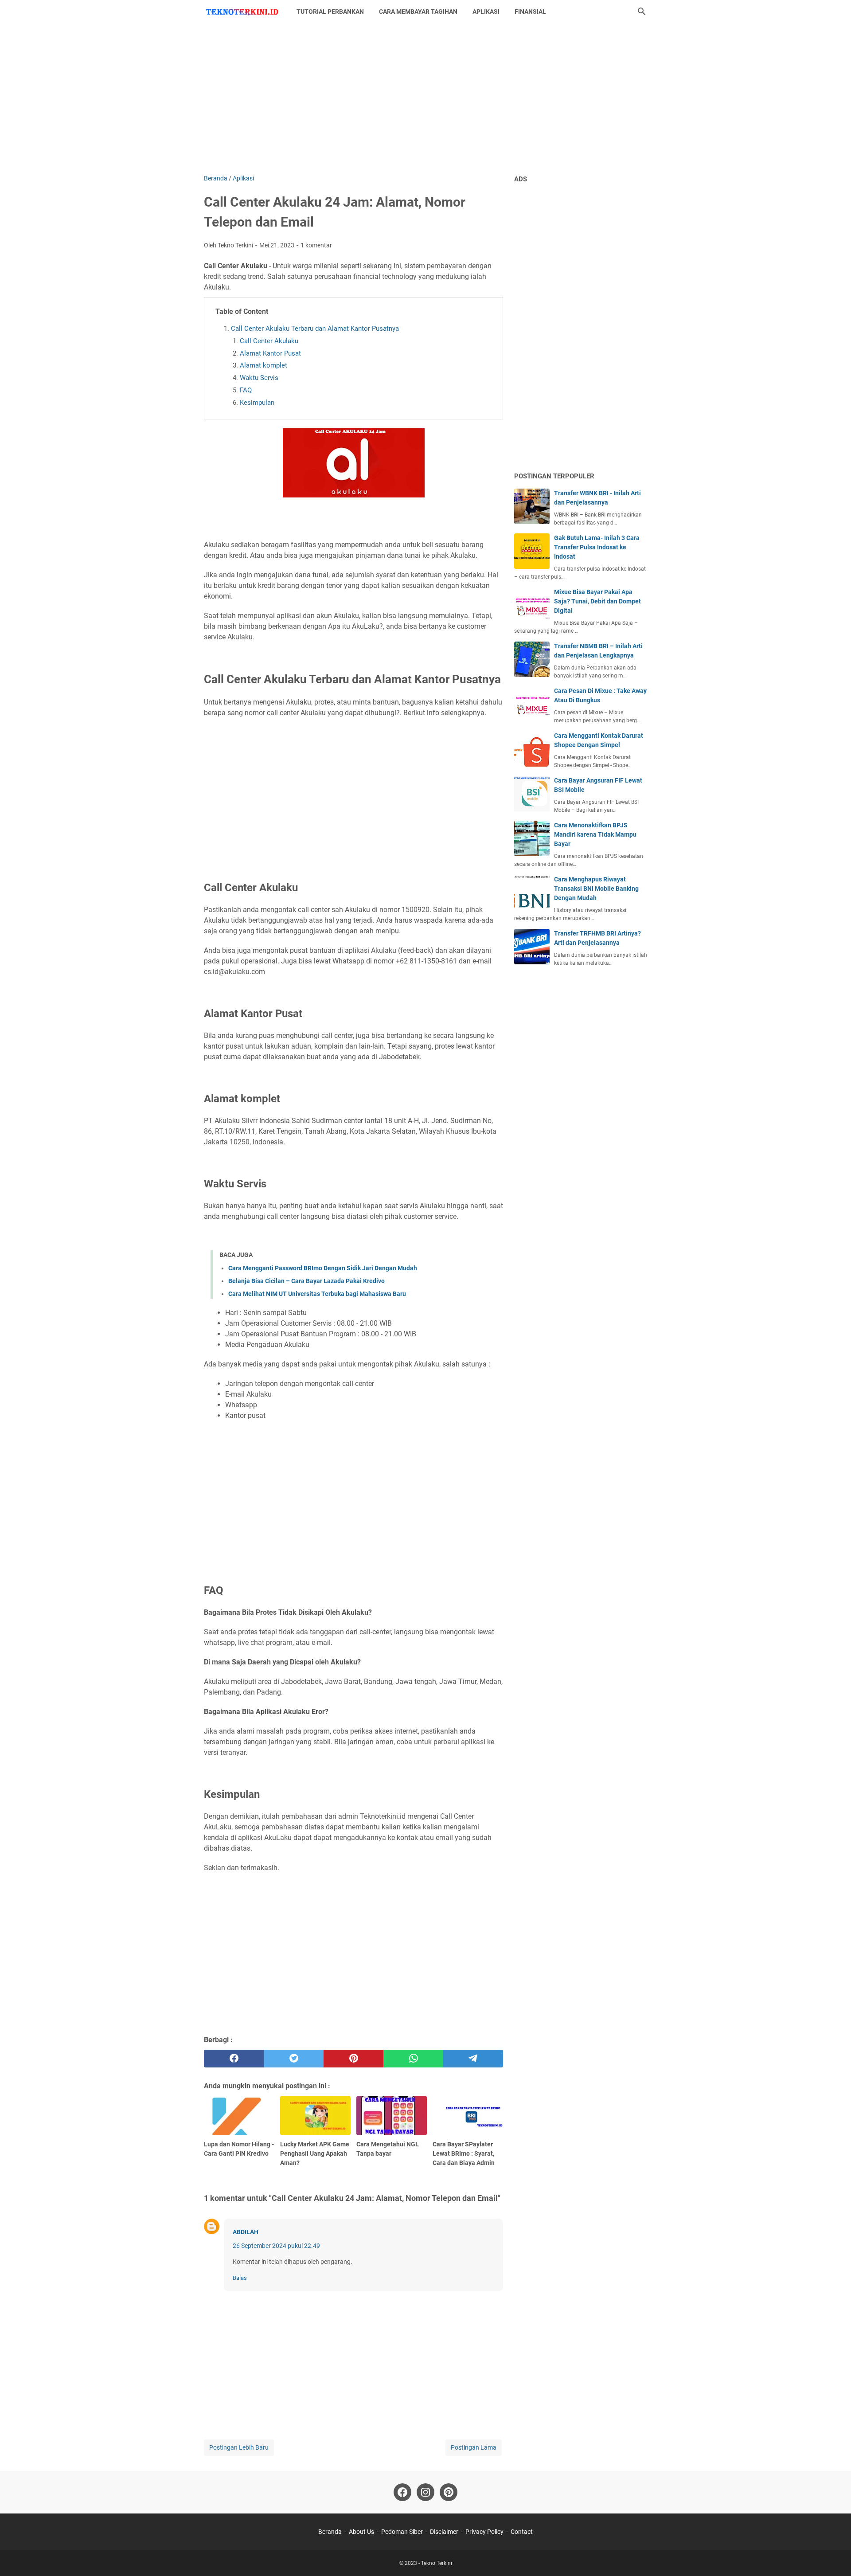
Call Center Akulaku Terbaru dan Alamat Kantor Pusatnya (315, 329)
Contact (522, 2532)
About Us (361, 2532)
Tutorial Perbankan (330, 12)
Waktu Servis (259, 378)
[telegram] (473, 2059)
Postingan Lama (474, 2447)
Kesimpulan (257, 403)
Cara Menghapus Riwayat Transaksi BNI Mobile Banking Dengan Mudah (596, 889)
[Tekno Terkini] (242, 12)
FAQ (246, 390)
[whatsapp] (413, 2059)
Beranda (330, 2532)
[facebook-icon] (402, 2492)
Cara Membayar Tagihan (418, 12)
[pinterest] (353, 2059)
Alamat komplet (263, 365)
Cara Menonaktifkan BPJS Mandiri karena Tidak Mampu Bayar (595, 834)
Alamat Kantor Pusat (270, 353)
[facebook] (234, 2059)
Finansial (530, 12)
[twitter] (294, 2059)
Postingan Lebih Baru (239, 2447)
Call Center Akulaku (269, 341)
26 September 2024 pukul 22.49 (276, 2246)
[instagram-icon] (425, 2492)
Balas (240, 2278)
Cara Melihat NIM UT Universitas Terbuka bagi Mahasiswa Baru (317, 1294)
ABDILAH (246, 2232)
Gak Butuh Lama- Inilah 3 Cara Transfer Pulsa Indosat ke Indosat (597, 547)
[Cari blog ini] (642, 12)
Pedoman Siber (402, 2532)
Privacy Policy (484, 2532)
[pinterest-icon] (449, 2492)
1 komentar (316, 245)
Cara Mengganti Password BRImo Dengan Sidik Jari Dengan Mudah (323, 1268)
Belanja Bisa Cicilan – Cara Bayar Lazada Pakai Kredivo (306, 1281)
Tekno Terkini (437, 2563)
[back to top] (833, 2556)
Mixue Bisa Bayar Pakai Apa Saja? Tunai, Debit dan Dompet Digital (597, 601)
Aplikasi (486, 12)
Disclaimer (444, 2532)
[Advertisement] (425, 98)
